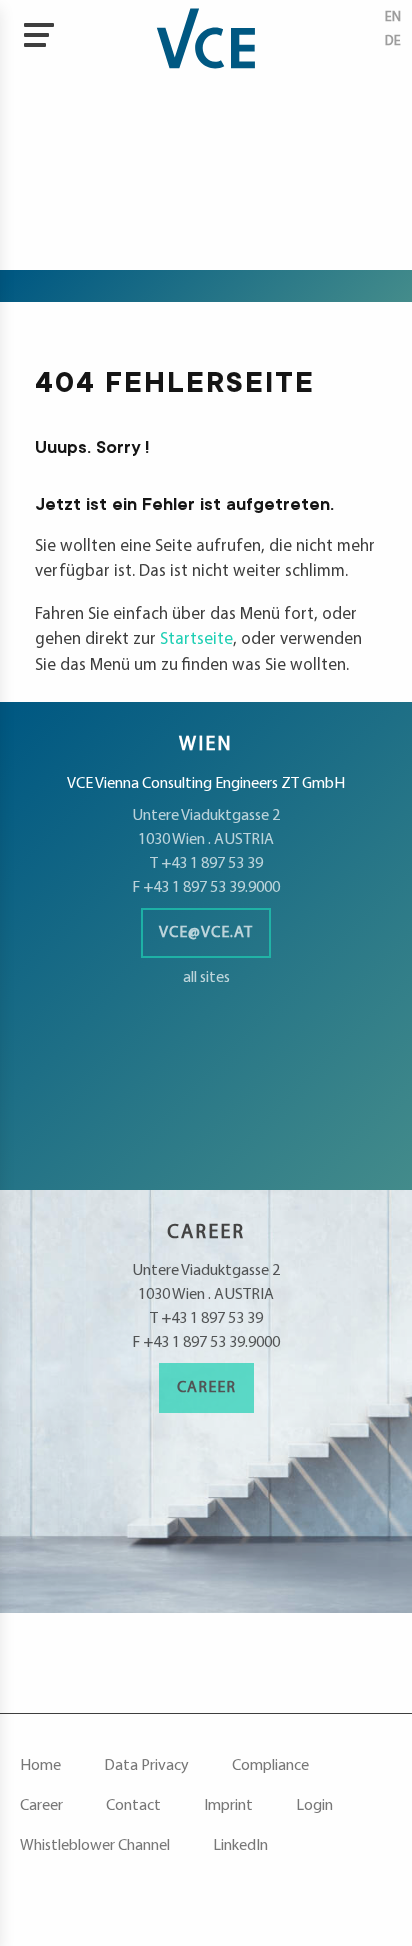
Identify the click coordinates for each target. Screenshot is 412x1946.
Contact (133, 1806)
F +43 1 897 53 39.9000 (206, 888)
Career (206, 1388)
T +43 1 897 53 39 (206, 864)
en (393, 17)
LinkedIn (240, 1846)
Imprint (228, 1806)
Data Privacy (146, 1766)
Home (40, 1766)
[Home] (205, 40)
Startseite (196, 639)
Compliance (270, 1766)
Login (314, 1806)
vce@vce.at (206, 933)
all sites (206, 978)
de (393, 41)
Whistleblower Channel (95, 1846)
